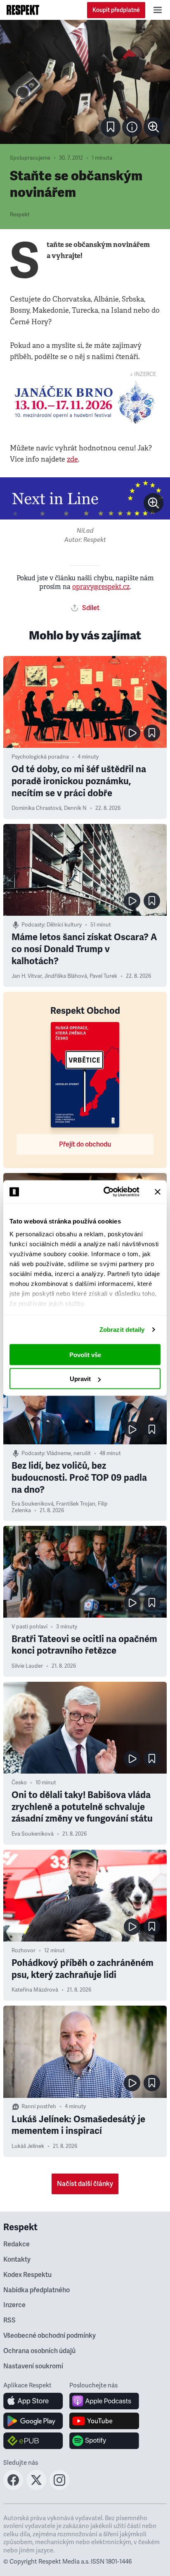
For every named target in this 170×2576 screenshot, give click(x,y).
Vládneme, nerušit (69, 1453)
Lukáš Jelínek (28, 2146)
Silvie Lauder (27, 1666)
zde (72, 459)
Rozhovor (24, 1951)
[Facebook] (13, 2487)
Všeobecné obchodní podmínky (50, 2336)
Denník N (75, 808)
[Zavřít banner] (158, 1192)
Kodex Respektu (27, 2275)
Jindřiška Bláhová (66, 976)
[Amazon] (33, 2441)
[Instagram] (59, 2487)
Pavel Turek (103, 976)
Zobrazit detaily (122, 1330)
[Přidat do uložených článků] (152, 733)
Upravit (80, 1379)
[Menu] (158, 10)
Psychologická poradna (40, 757)
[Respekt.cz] (23, 10)
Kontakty (17, 2260)
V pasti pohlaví (30, 1627)
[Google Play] (33, 2421)
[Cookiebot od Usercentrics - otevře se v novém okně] (105, 1192)
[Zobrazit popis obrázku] (132, 127)
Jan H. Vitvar (27, 976)
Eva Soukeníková (33, 1504)
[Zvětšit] (85, 82)
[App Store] (33, 2401)
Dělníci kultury (64, 925)
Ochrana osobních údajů (39, 2351)
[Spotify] (104, 2441)
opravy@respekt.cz (101, 587)
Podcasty (33, 925)
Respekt (20, 215)
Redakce (17, 2244)
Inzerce (14, 2305)
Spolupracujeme (30, 158)
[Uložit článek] (111, 127)
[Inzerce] (85, 402)
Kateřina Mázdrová (35, 1990)
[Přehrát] (132, 733)
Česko (19, 1783)
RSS (9, 2320)
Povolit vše (85, 1354)
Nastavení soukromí (33, 2366)
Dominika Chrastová (37, 808)
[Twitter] (36, 2487)
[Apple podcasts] (104, 2401)
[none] (153, 127)
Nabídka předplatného (37, 2290)
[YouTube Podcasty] (104, 2421)
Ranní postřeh (39, 2107)
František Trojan (76, 1504)
